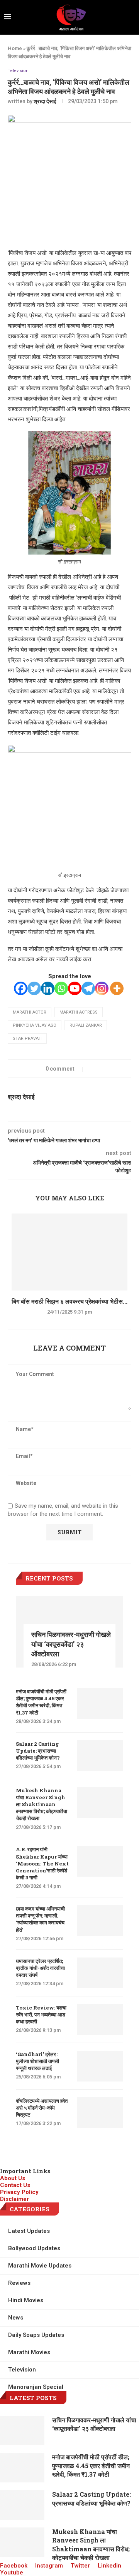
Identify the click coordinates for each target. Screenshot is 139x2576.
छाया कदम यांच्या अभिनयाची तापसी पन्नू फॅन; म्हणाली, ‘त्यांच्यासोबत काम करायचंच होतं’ (40, 1919)
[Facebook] (21, 988)
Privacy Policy (19, 2192)
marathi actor (30, 1012)
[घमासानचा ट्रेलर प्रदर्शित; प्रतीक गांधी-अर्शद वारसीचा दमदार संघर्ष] (100, 1973)
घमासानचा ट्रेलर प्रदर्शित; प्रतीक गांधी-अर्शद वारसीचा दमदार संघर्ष (40, 1968)
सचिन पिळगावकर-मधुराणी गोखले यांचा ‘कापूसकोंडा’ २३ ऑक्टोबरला (71, 1644)
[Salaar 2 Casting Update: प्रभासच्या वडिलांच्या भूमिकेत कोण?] (100, 1756)
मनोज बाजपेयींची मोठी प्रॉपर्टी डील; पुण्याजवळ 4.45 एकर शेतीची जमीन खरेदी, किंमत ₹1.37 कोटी (41, 1702)
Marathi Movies (29, 2352)
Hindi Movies (26, 2300)
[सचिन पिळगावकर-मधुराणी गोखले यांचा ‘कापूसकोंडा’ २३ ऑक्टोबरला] (22, 2431)
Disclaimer (14, 2199)
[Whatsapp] (61, 988)
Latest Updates (29, 2231)
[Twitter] (34, 988)
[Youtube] (75, 988)
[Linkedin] (48, 988)
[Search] (133, 17)
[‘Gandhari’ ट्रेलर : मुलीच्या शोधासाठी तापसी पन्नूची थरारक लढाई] (100, 2066)
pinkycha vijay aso (35, 1025)
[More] (117, 988)
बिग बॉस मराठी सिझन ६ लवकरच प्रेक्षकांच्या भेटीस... (69, 1301)
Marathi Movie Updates (40, 2266)
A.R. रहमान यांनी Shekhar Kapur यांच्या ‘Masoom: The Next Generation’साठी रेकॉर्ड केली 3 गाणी (42, 1863)
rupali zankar (86, 1025)
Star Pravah (27, 1038)
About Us (13, 2178)
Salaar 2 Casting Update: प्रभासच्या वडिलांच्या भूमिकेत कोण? (38, 1751)
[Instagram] (102, 988)
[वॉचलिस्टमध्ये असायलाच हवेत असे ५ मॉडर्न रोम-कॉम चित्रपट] (100, 2113)
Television (18, 71)
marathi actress (79, 1012)
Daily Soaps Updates (36, 2335)
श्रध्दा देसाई (45, 101)
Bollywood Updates (34, 2248)
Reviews (19, 2283)
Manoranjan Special (36, 2387)
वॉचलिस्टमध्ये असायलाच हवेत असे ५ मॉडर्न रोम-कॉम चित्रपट (42, 2108)
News (16, 2318)
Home (15, 48)
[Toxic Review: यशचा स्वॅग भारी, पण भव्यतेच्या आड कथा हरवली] (100, 2020)
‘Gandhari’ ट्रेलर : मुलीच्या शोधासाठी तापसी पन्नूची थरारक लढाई (37, 2061)
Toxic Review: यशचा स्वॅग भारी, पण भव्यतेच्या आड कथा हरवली (41, 2015)
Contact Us (15, 2185)
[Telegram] (88, 988)
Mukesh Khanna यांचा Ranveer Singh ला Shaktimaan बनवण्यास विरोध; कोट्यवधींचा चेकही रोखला (42, 1804)
